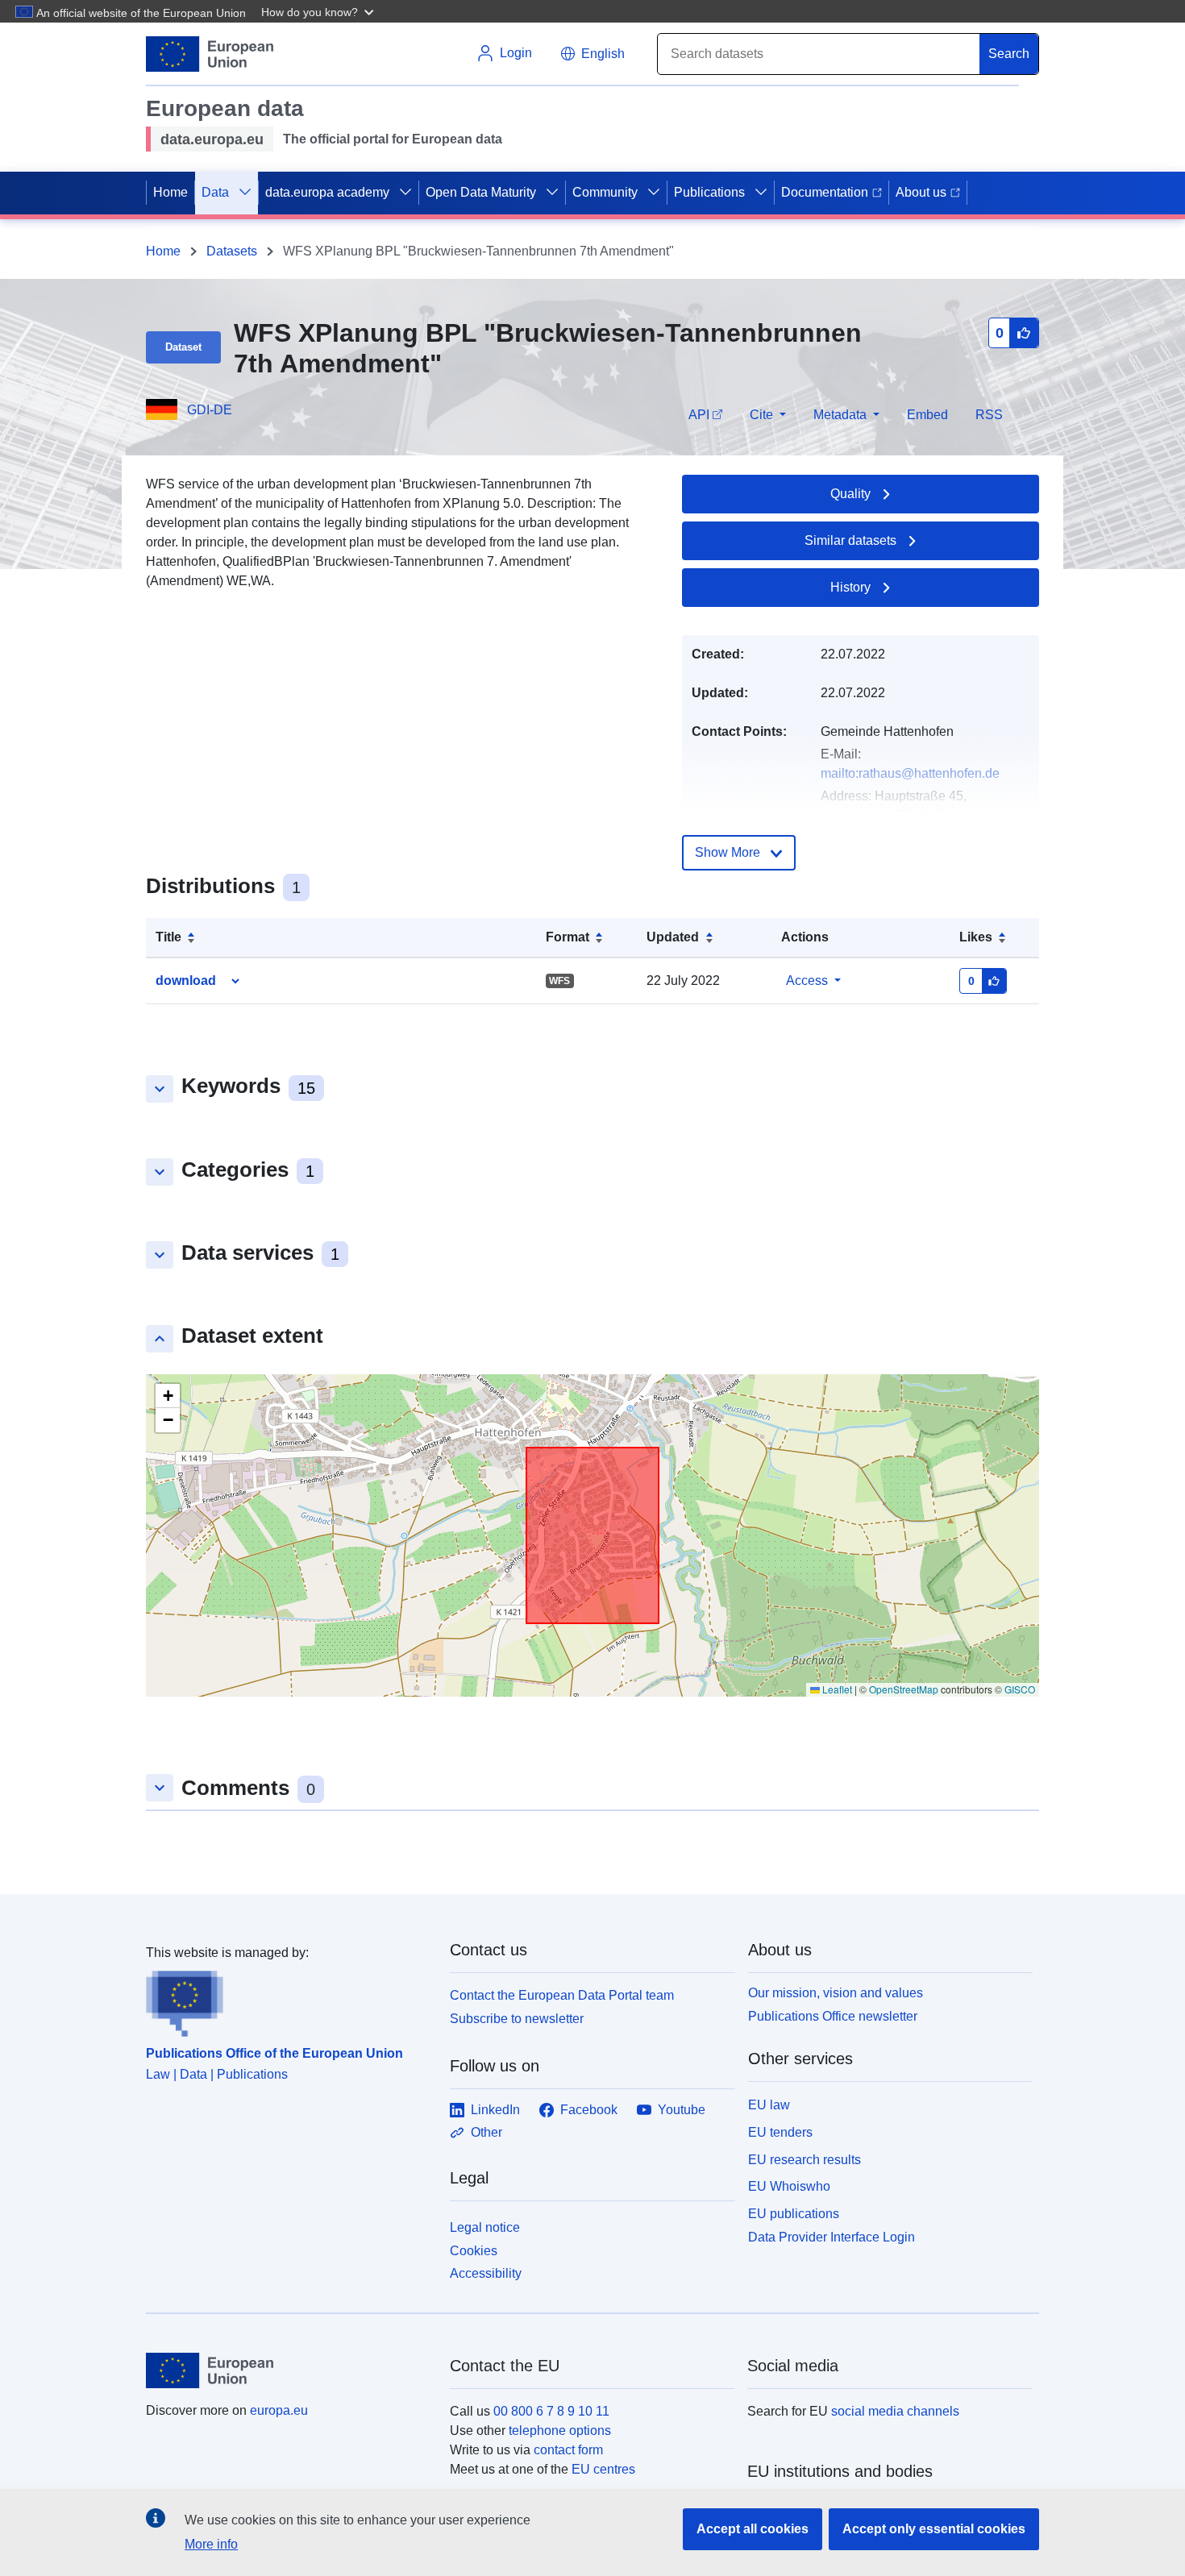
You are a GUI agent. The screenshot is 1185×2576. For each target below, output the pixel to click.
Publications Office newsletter (833, 2016)
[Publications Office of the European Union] (288, 2000)
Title (168, 937)
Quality (850, 494)
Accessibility (486, 2273)
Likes (976, 937)
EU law (769, 2105)
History (850, 587)
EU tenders (780, 2132)
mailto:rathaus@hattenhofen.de (910, 773)
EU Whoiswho (789, 2186)
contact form (568, 2450)
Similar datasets (850, 540)
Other (486, 2132)
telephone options (560, 2431)
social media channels (895, 2411)
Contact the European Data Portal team (562, 1995)
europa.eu (279, 2410)
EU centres (603, 2469)
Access (807, 981)
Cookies (474, 2251)
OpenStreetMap (904, 1689)
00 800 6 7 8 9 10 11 (551, 2411)
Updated (673, 937)
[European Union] (289, 2370)
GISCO (1020, 1689)
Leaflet (836, 1689)
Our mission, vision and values (836, 1993)
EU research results (805, 2160)
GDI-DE (210, 410)
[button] (319, 11)
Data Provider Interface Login (832, 2237)
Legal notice (485, 2227)
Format (568, 937)
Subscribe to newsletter (517, 2019)
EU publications (794, 2214)
